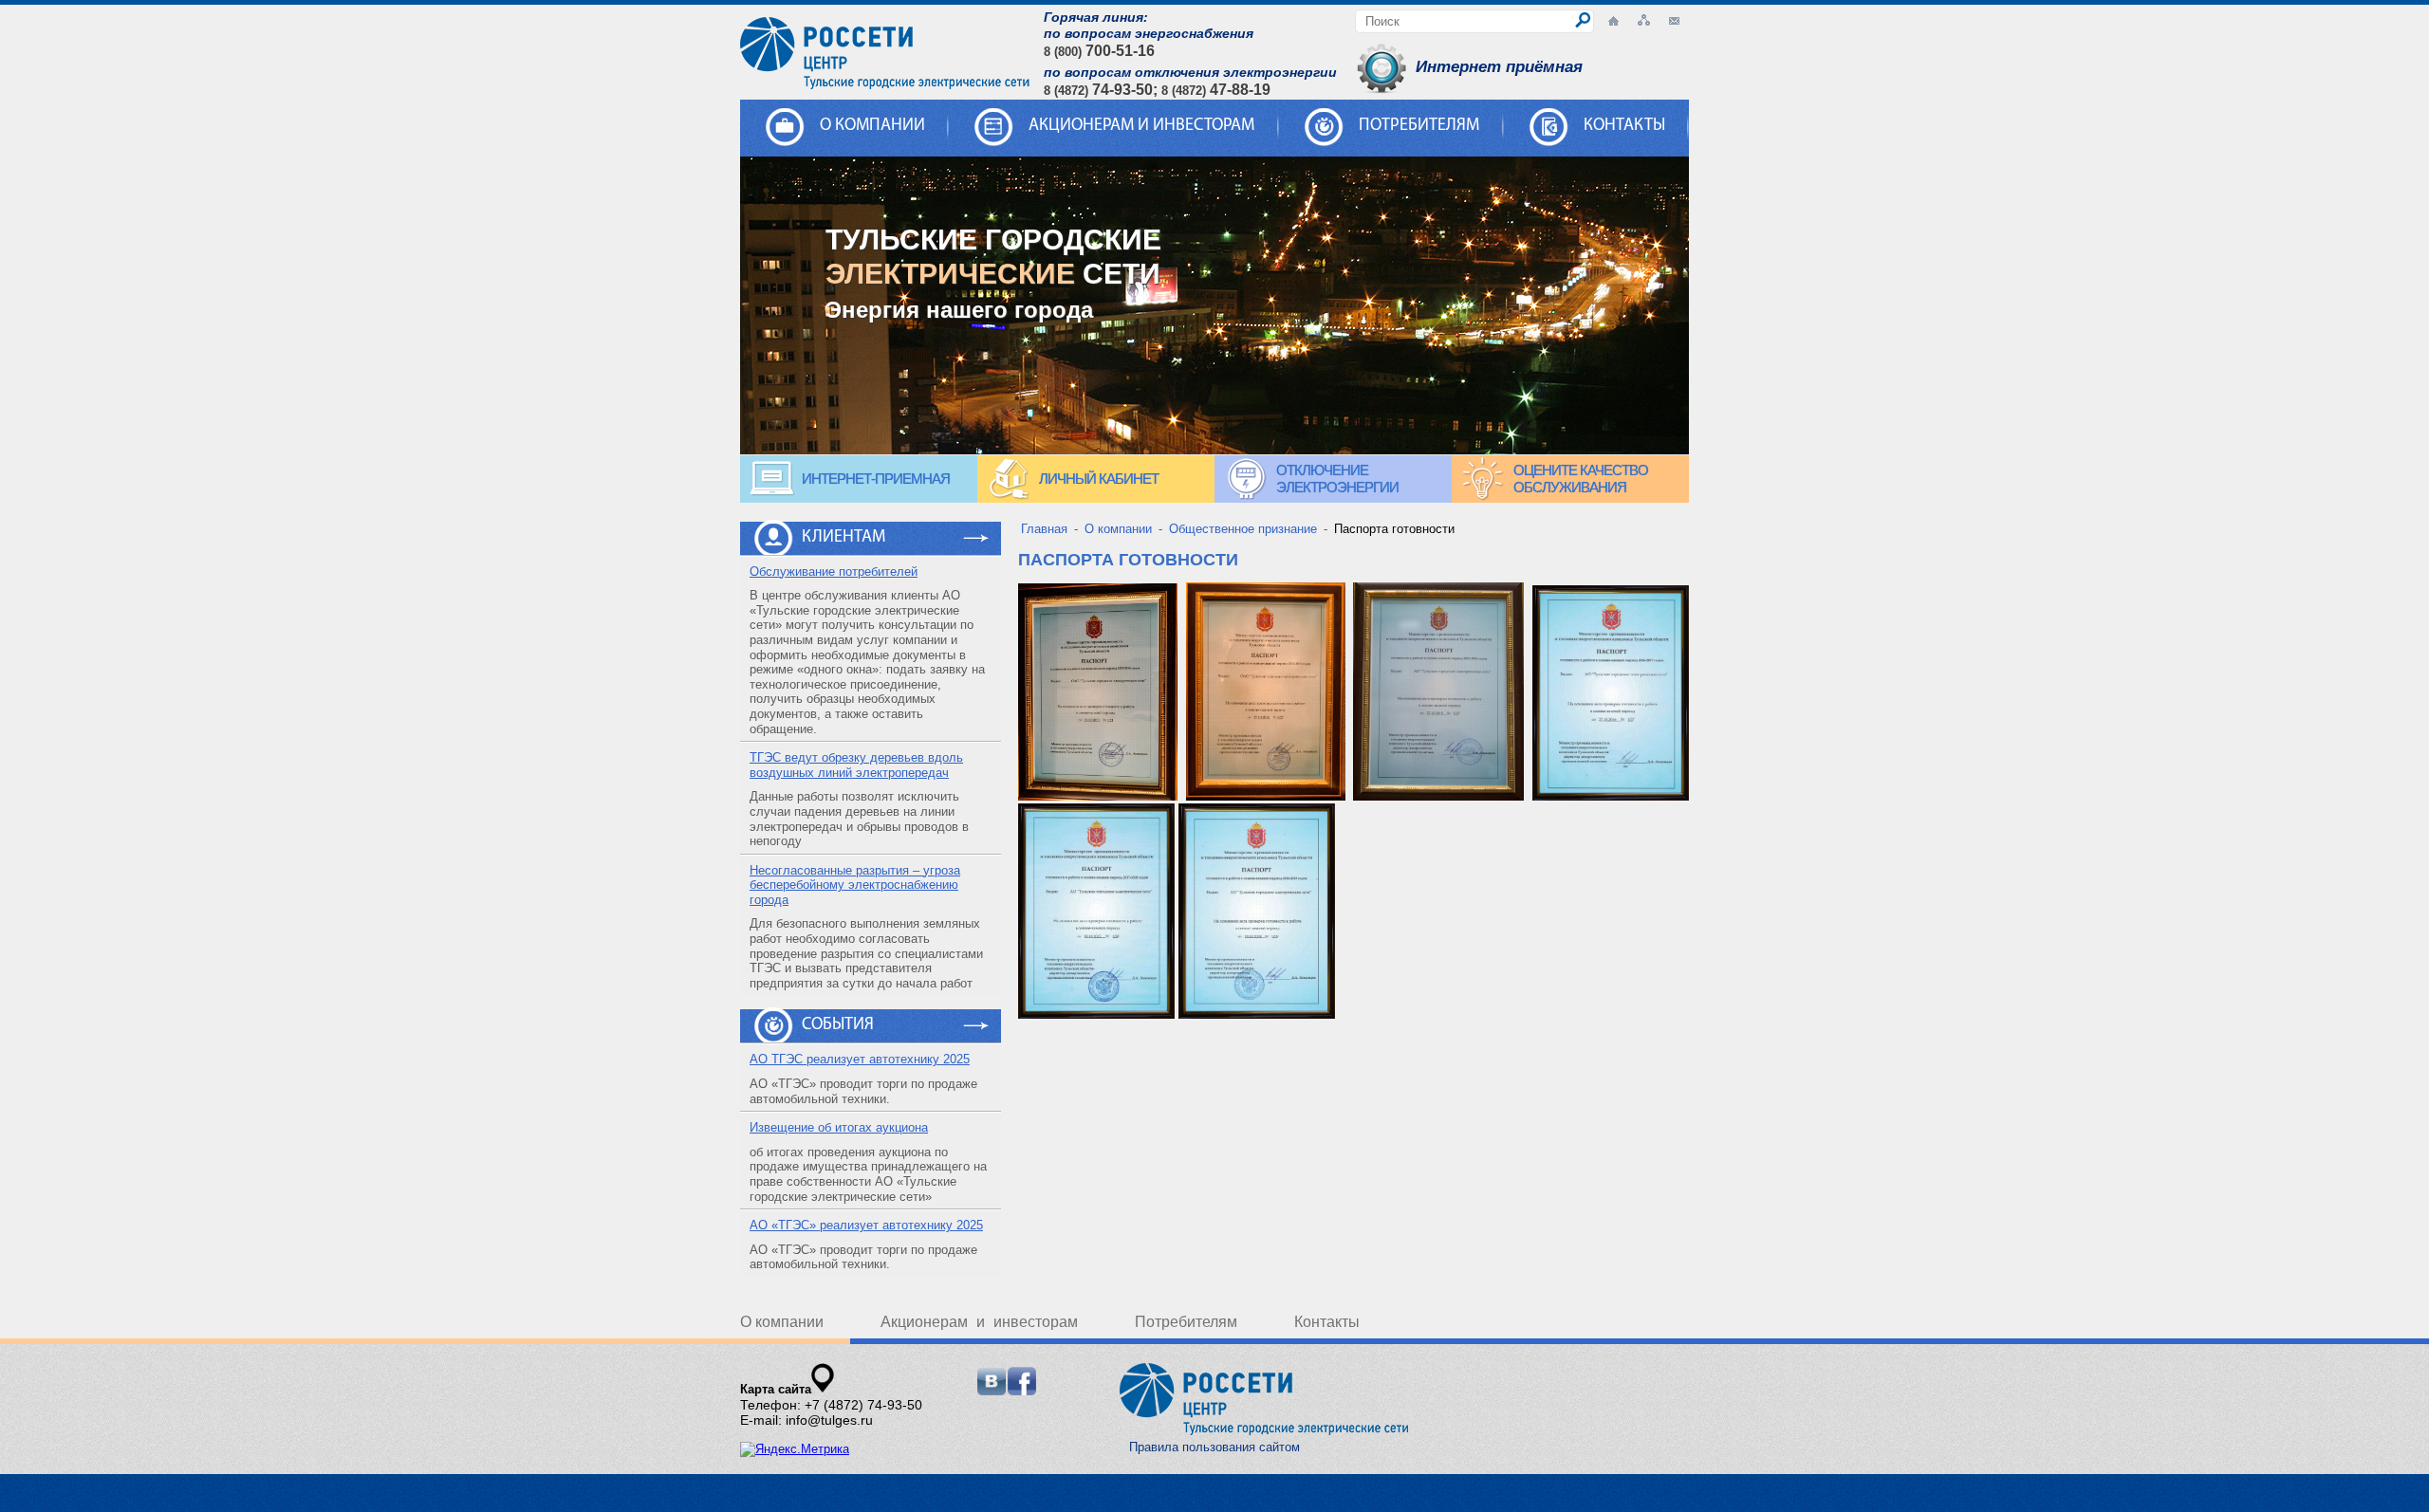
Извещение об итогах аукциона (839, 1127)
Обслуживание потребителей (834, 572)
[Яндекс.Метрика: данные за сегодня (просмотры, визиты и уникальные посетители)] (795, 1449)
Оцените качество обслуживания (1581, 479)
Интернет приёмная (1499, 67)
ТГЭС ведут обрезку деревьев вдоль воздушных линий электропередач (856, 765)
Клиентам (844, 538)
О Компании (872, 126)
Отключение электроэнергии (1337, 479)
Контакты (1624, 126)
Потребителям (1419, 126)
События (838, 1025)
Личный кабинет (1099, 479)
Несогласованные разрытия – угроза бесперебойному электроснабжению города (855, 885)
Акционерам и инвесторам (1141, 126)
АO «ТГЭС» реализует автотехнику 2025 (866, 1225)
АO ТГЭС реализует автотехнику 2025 (860, 1059)
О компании (782, 1322)
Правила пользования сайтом (1214, 1447)
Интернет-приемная (876, 479)
